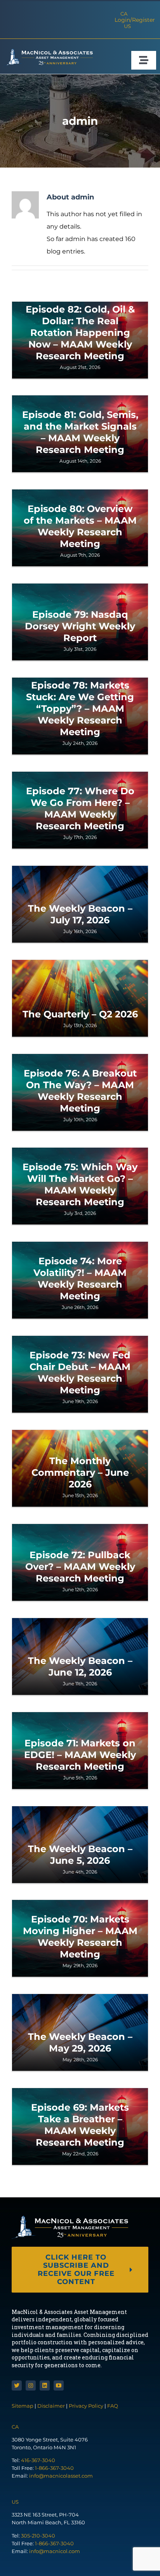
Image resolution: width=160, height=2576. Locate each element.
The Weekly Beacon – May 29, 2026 (80, 2042)
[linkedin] (45, 2386)
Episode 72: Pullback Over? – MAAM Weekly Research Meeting (80, 1567)
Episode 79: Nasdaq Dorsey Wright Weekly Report (80, 626)
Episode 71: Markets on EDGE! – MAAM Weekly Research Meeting (80, 1755)
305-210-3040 (38, 2536)
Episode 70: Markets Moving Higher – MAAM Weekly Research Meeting (80, 1937)
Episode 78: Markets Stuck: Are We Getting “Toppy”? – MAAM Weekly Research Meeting (80, 709)
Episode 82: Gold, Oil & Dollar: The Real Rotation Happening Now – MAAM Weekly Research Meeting (80, 333)
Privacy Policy (86, 2406)
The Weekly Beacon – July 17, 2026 (80, 914)
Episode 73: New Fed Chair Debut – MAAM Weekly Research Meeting (80, 1373)
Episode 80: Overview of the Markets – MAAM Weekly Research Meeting (80, 526)
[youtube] (59, 2386)
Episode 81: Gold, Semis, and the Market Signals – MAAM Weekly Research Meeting (80, 432)
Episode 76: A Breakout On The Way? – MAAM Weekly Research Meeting (80, 1091)
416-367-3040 (38, 2460)
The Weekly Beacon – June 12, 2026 (80, 1666)
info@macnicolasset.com (61, 2476)
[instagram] (31, 2386)
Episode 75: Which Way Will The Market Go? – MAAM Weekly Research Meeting (80, 1184)
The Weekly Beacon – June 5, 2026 (80, 1855)
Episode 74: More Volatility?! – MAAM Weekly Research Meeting (80, 1278)
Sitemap (23, 2406)
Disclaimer (51, 2406)
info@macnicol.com (55, 2551)
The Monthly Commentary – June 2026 (80, 1472)
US (127, 26)
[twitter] (17, 2386)
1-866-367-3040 (54, 2468)
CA (124, 14)
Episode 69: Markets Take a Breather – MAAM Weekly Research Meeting (80, 2125)
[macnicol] (48, 52)
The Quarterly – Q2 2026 (80, 1014)
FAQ (113, 2406)
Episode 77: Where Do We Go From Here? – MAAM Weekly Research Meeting (80, 808)
